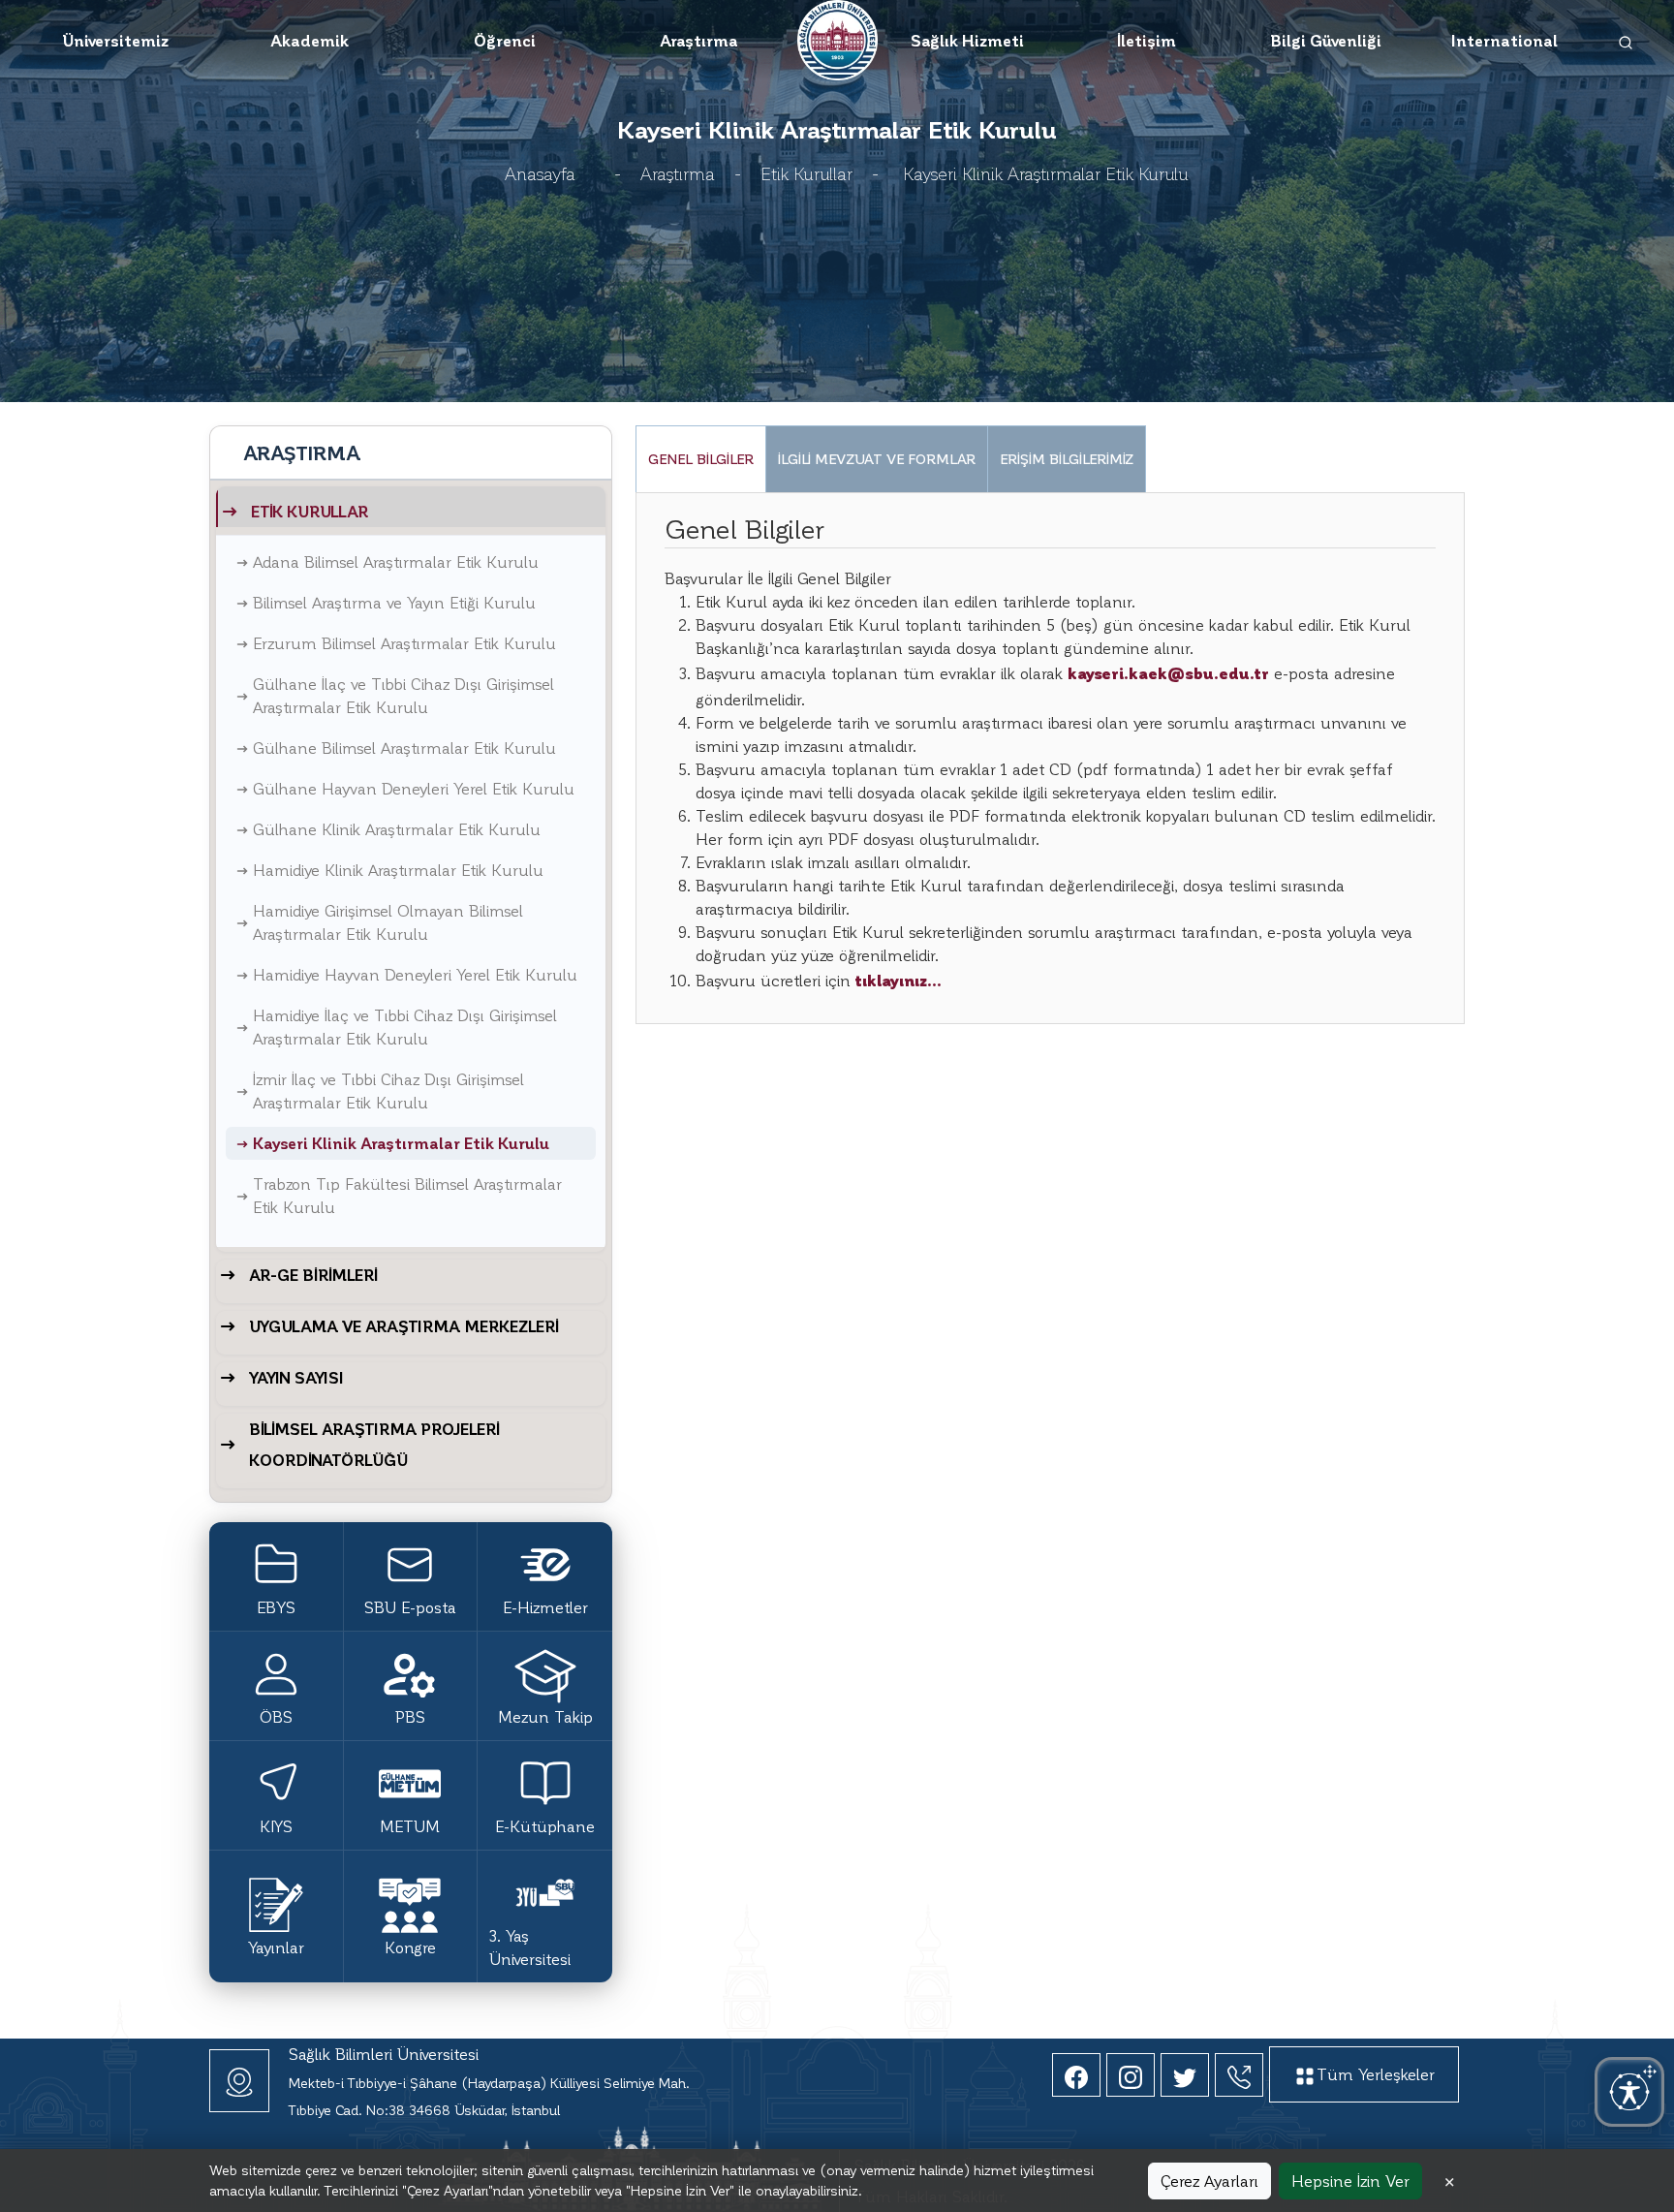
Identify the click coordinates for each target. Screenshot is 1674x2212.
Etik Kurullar (806, 173)
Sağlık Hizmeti (967, 40)
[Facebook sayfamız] (1076, 2075)
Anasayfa (540, 173)
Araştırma (699, 40)
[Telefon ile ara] (1239, 2075)
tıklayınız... (899, 980)
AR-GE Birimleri (313, 1275)
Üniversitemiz (115, 40)
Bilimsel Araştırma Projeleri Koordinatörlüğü (374, 1444)
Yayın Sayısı (296, 1377)
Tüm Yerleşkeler (1376, 2074)
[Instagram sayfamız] (1131, 2075)
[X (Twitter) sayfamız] (1185, 2075)
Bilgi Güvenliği (1326, 40)
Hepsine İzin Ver (1350, 2181)
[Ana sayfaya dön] (837, 37)
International (1504, 40)
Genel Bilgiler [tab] (701, 459)
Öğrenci (505, 40)
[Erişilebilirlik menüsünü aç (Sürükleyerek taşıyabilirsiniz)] (1629, 2092)
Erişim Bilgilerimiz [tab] (1067, 459)
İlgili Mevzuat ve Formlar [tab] (877, 459)
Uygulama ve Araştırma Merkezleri (404, 1326)
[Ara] (1626, 41)
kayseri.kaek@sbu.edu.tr (1168, 673)
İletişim (1147, 40)
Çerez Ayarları (1209, 2181)
